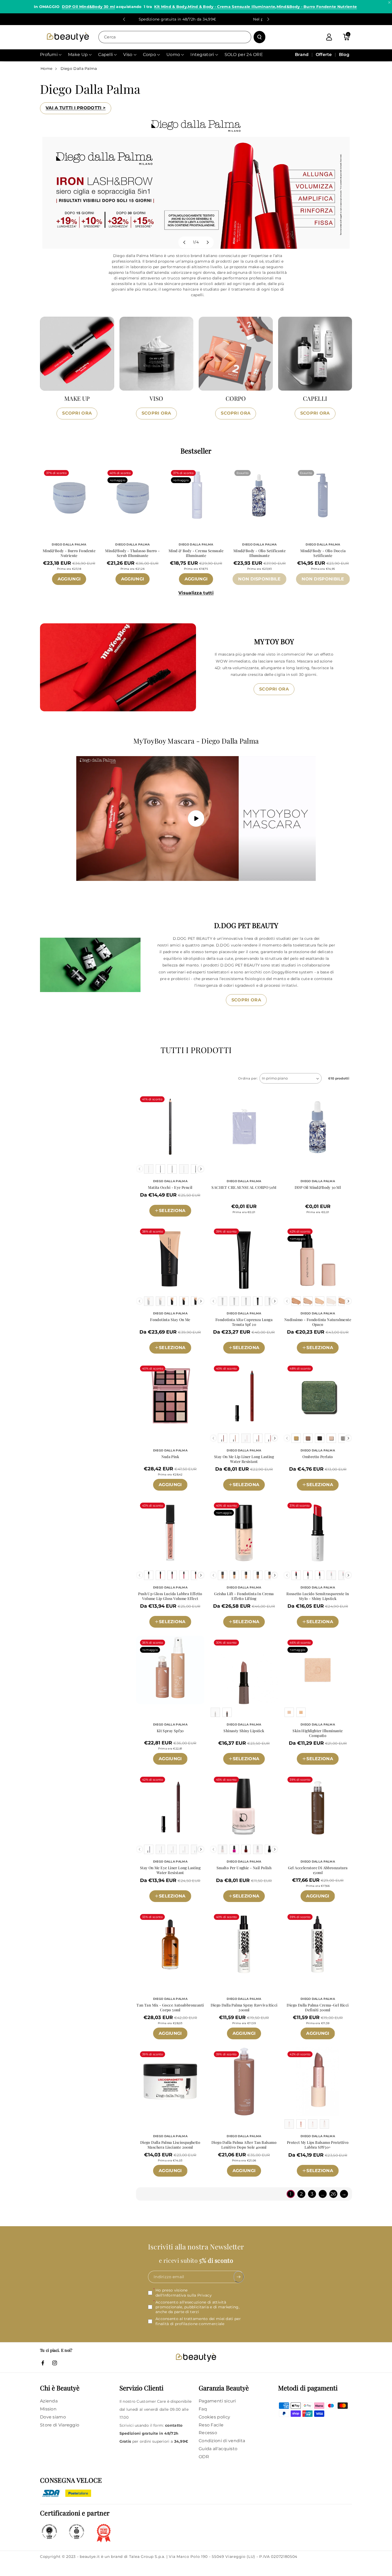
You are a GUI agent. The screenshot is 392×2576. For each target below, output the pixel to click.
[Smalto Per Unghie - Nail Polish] (244, 1807)
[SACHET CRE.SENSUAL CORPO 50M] (244, 1127)
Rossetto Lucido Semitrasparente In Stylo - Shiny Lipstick (318, 1596)
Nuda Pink (170, 1457)
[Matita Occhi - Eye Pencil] (170, 1127)
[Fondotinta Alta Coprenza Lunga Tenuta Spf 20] (244, 1259)
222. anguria (232, 1888)
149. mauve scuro (318, 1631)
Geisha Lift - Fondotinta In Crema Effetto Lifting (244, 1596)
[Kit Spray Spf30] (170, 1670)
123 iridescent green (320, 1476)
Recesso (208, 2433)
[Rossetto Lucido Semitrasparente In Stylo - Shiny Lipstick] (318, 1533)
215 (222, 1356)
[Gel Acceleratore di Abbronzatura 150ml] (318, 1807)
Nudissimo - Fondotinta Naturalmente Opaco (318, 1322)
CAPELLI (315, 398)
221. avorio (264, 1614)
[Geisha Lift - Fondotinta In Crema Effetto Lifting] (244, 1533)
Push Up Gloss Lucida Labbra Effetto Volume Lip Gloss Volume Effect (170, 1596)
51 (158, 1630)
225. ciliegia (263, 1905)
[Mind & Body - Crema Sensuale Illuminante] (196, 495)
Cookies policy (214, 2417)
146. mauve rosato (330, 1614)
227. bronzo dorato (244, 1631)
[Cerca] (259, 37)
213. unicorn (232, 1905)
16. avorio (157, 1202)
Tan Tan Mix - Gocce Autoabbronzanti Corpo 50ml (170, 2008)
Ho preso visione (184, 2293)
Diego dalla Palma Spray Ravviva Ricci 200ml (244, 2008)
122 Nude (332, 2179)
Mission (48, 2409)
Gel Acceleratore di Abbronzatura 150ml (318, 1870)
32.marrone (185, 1905)
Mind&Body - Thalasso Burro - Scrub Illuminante (132, 553)
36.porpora (155, 1905)
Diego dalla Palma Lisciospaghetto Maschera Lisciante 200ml (170, 2145)
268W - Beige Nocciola (172, 1357)
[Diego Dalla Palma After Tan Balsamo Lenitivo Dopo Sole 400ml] (244, 2082)
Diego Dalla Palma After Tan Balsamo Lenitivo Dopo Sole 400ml (244, 2145)
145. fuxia (296, 1614)
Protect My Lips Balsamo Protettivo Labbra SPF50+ (318, 2145)
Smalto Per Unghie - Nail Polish (244, 1868)
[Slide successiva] (268, 19)
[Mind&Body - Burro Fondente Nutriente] (69, 495)
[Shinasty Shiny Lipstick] (244, 1670)
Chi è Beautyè (60, 2388)
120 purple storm (320, 1494)
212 (265, 1356)
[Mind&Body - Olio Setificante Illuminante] (259, 495)
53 (183, 1630)
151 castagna (260, 1494)
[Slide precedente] (124, 19)
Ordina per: (248, 1078)
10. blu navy (185, 1202)
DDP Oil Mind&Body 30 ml (88, 7)
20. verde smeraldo (172, 1220)
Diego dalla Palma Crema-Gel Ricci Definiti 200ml (318, 2008)
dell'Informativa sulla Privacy (184, 2295)
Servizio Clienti (141, 2388)
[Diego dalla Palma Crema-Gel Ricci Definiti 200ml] (318, 1944)
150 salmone (228, 1494)
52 (171, 1630)
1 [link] (291, 2194)
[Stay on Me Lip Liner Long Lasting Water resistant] (244, 1396)
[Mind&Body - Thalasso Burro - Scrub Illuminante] (133, 495)
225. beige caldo (230, 1614)
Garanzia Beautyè (224, 2388)
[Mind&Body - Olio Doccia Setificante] (323, 495)
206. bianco (263, 1888)
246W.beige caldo (318, 1339)
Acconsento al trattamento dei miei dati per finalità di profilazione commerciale (198, 2321)
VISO (156, 398)
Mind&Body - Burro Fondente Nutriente (317, 7)
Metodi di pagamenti (308, 2388)
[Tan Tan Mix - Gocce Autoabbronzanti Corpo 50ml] (170, 1944)
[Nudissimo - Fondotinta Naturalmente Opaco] (318, 1259)
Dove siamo (53, 2417)
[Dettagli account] (329, 37)
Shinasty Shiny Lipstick (244, 1731)
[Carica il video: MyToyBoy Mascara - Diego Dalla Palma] (196, 818)
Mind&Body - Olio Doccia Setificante (323, 553)
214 (251, 1356)
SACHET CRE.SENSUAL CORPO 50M (244, 1187)
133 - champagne (318, 1767)
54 (195, 1630)
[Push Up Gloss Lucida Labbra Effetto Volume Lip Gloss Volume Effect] (170, 1533)
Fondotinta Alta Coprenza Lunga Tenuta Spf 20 (244, 1322)
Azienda (49, 2401)
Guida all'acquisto (218, 2449)
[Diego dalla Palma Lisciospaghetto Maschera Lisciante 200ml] (170, 2082)
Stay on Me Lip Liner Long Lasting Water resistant (244, 1459)
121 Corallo (305, 2179)
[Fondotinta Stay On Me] (170, 1259)
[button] (346, 37)
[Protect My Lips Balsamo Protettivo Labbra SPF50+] (318, 2082)
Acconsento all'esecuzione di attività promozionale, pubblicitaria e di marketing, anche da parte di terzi (197, 2307)
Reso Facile (211, 2425)
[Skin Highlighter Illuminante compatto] (318, 1670)
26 (333, 2194)
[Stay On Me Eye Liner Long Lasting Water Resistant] (170, 1807)
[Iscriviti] (239, 2277)
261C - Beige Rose (172, 1339)
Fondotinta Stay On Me (170, 1320)
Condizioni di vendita (222, 2441)
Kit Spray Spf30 (170, 1731)
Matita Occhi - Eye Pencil (170, 1187)
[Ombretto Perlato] (318, 1396)
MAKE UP (77, 398)
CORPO (236, 398)
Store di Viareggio (60, 2425)
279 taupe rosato (248, 1767)
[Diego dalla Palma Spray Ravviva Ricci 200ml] (244, 1944)
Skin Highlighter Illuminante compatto (318, 1733)
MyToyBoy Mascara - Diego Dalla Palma (196, 741)
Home (46, 69)
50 (146, 1630)
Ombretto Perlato (318, 1457)
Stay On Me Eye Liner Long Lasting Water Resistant (170, 1870)
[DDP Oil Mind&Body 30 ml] (318, 1127)
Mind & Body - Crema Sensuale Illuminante (231, 7)
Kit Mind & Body (170, 7)
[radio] (149, 1169)
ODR (204, 2457)
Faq (203, 2409)
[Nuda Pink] (170, 1396)
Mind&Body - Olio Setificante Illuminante (259, 553)
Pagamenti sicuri (217, 2401)
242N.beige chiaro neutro (318, 1357)
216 (236, 1356)
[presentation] (201, 1169)
